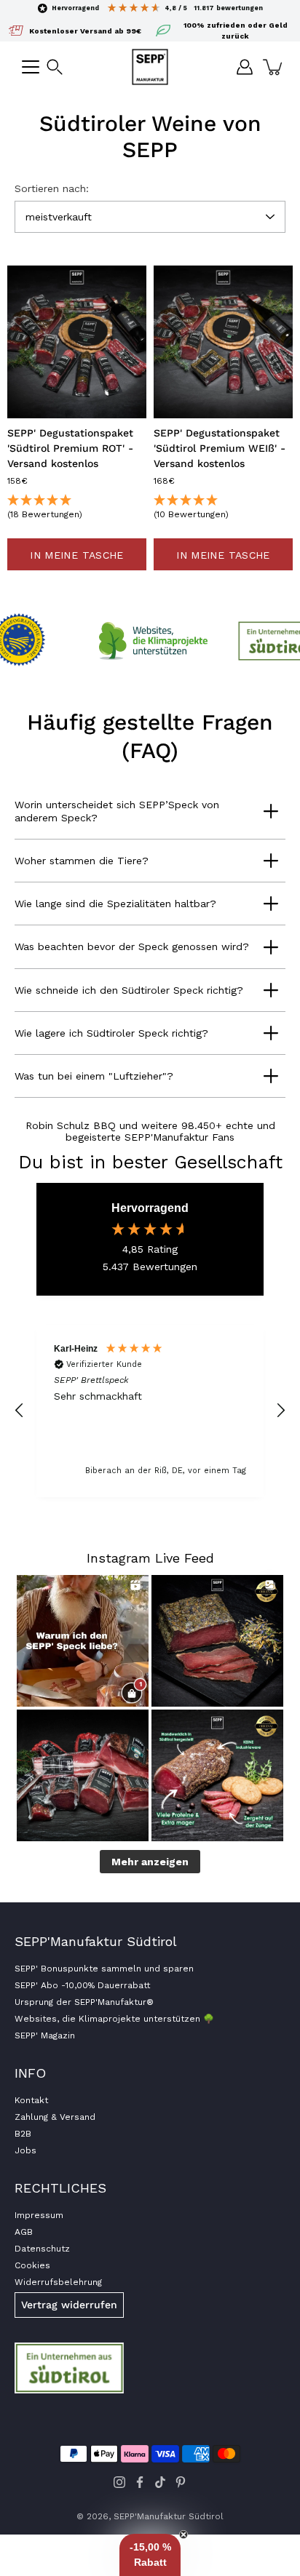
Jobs (25, 2150)
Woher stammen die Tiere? (82, 861)
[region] (150, 1411)
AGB (24, 2232)
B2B (23, 2134)
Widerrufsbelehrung (58, 2282)
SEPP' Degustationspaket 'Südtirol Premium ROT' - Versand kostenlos (70, 448)
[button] (55, 67)
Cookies (32, 2265)
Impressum (39, 2215)
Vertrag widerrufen (69, 2305)
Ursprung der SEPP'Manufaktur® (84, 2002)
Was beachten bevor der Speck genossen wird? (132, 946)
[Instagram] (119, 2482)
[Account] (245, 67)
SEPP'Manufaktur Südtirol (169, 2516)
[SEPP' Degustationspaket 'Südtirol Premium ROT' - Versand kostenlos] (77, 342)
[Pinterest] (181, 2482)
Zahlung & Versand (55, 2117)
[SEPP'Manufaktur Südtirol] (150, 67)
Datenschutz (42, 2249)
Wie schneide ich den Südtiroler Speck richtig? (129, 990)
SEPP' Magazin (45, 2035)
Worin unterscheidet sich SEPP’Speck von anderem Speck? (117, 811)
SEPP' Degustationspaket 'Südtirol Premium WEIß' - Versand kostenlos (220, 448)
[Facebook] (140, 2482)
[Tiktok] (160, 2482)
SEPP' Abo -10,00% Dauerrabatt (82, 1985)
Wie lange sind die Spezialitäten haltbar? (115, 904)
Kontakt (31, 2100)
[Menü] (31, 67)
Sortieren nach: (52, 188)
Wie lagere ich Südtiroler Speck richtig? (111, 1033)
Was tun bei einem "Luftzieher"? (94, 1076)
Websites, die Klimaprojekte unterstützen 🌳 (114, 2019)
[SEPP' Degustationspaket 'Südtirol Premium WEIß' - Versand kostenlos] (223, 342)
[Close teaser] (183, 2535)
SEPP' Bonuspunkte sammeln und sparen (104, 1969)
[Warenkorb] (274, 67)
